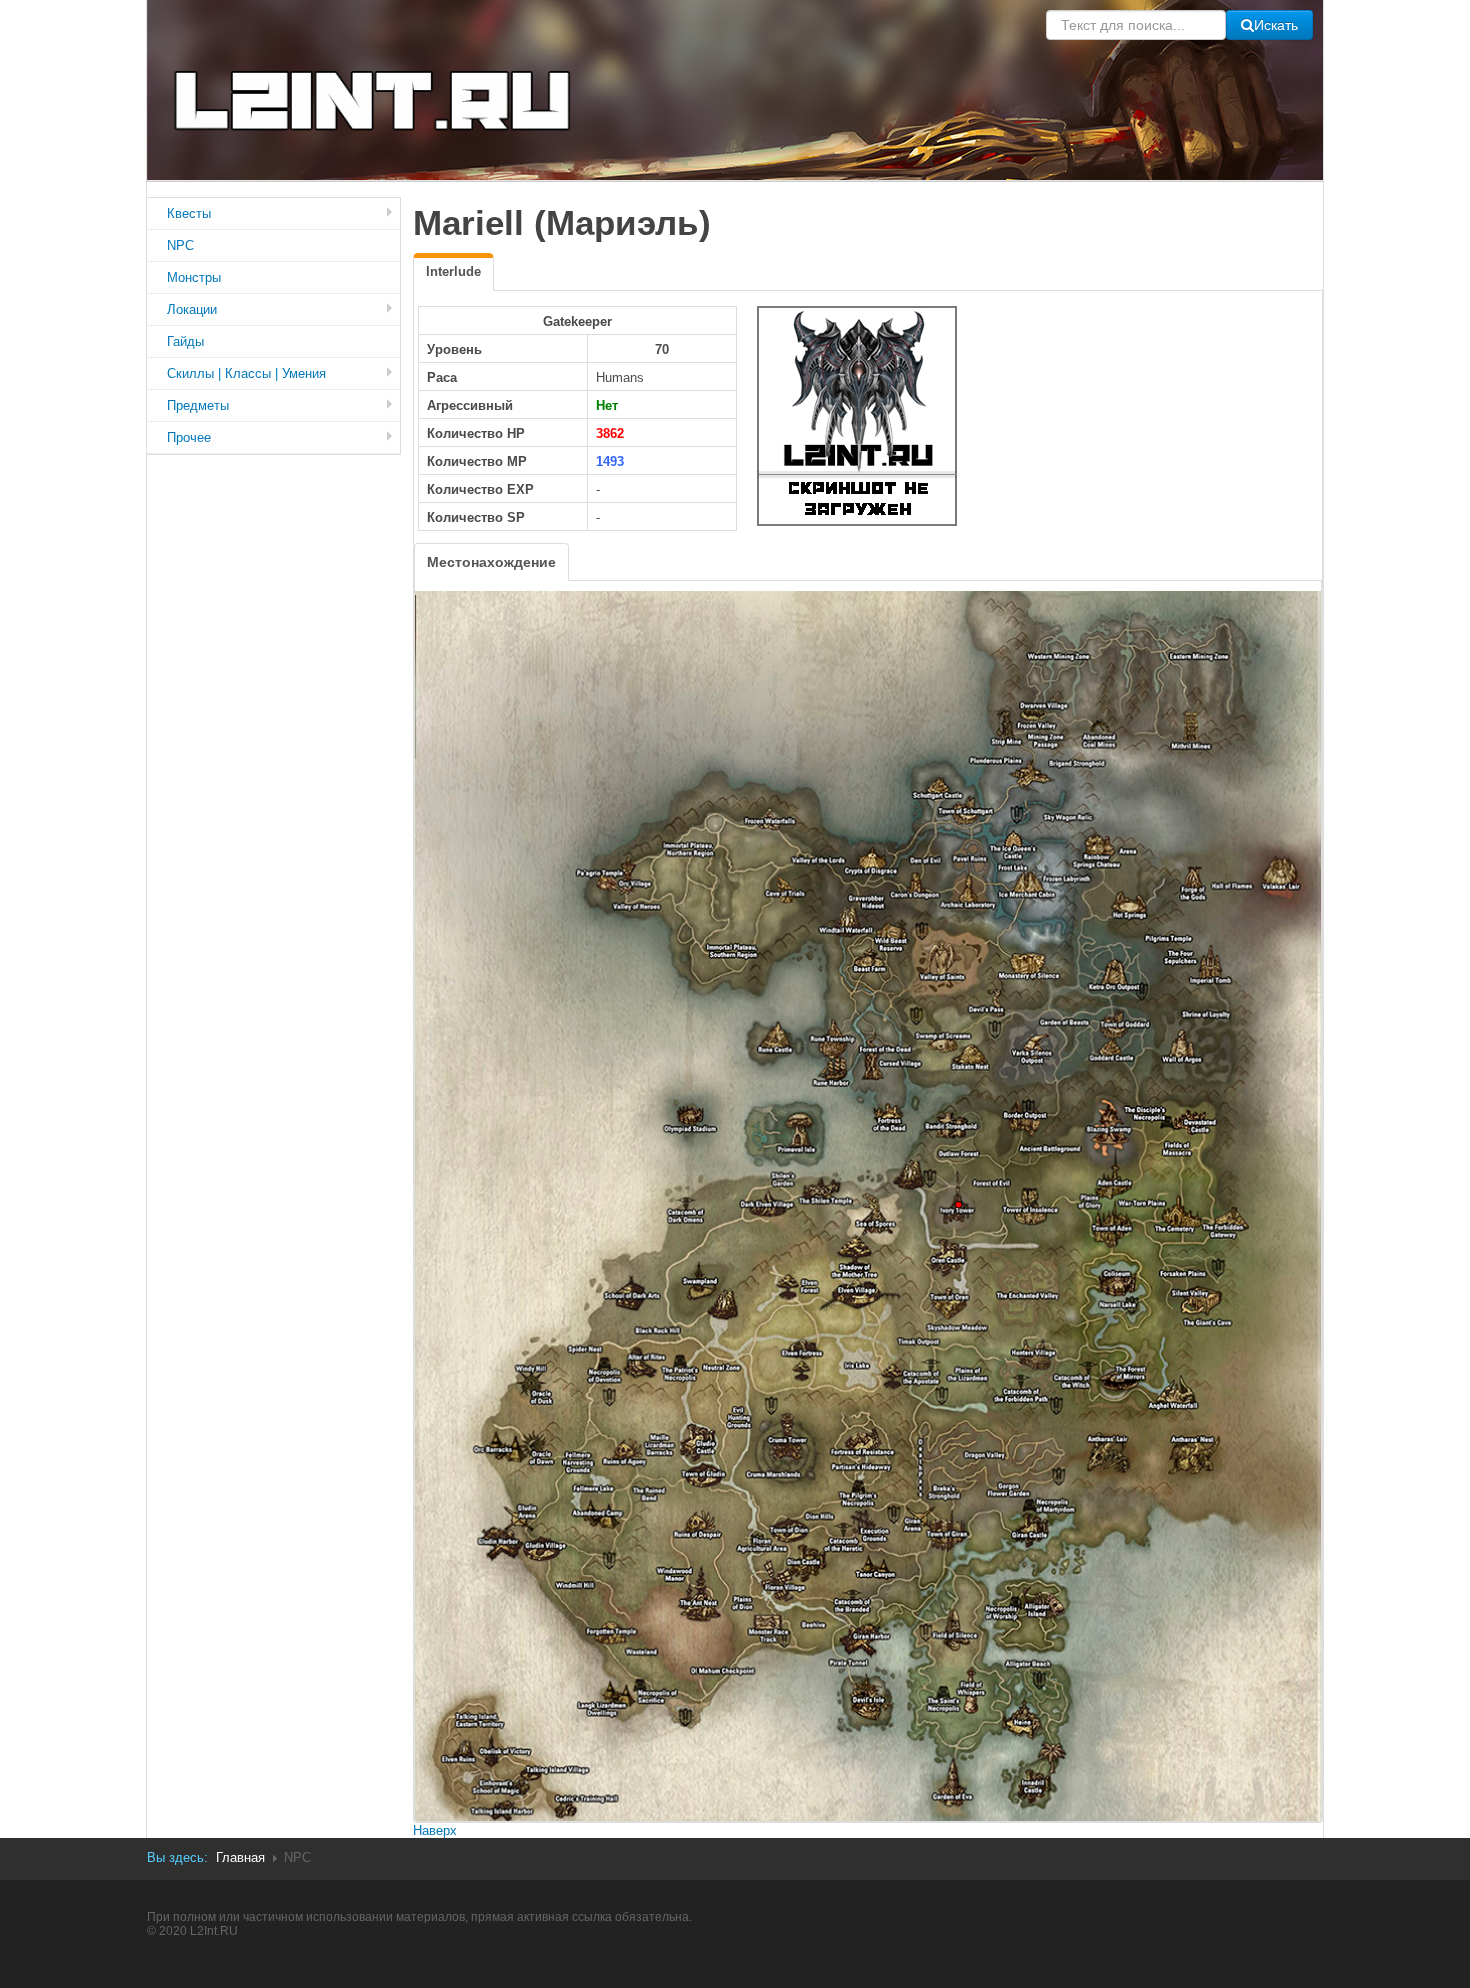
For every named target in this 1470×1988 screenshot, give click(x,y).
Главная (240, 1857)
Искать (1276, 25)
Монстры (194, 277)
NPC (180, 245)
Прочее (189, 437)
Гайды (185, 341)
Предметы (198, 405)
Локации (192, 309)
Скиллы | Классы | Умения (246, 373)
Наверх (435, 1830)
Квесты (189, 213)
